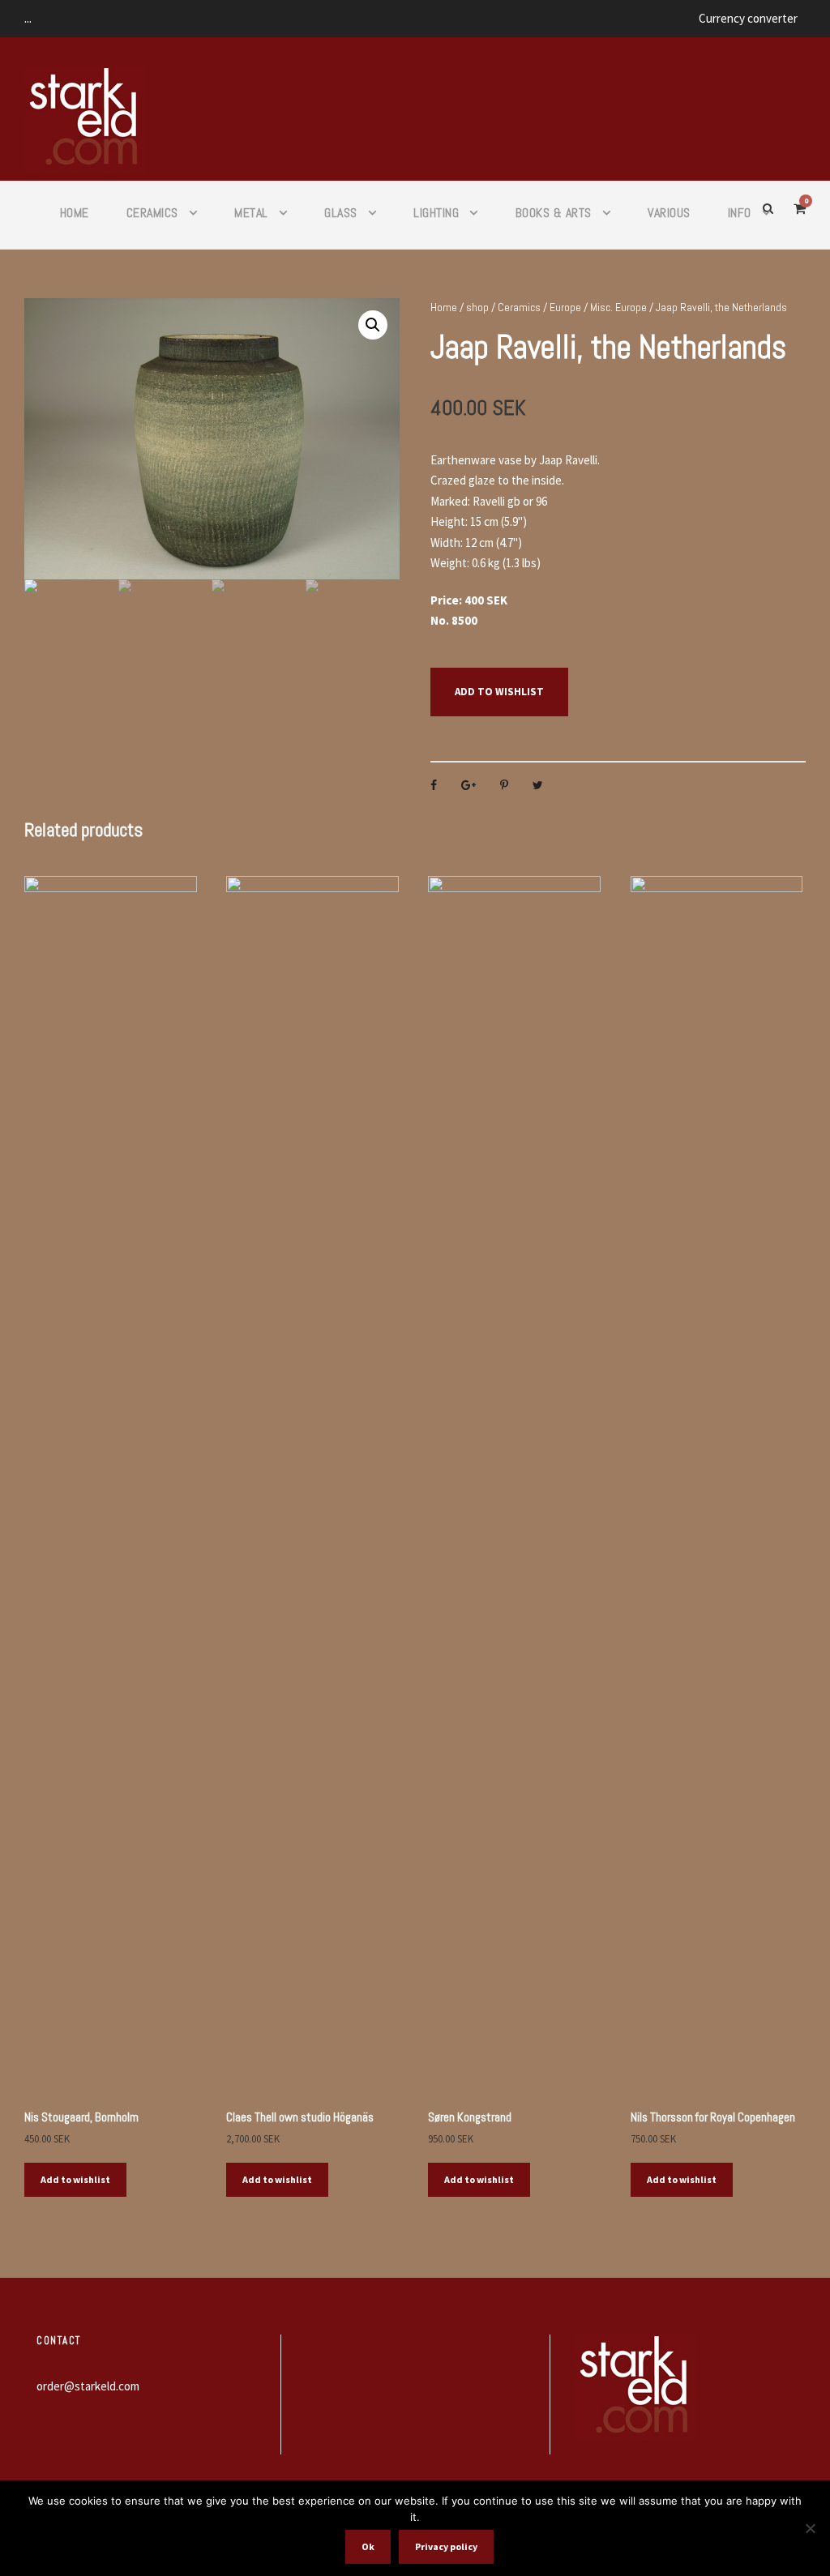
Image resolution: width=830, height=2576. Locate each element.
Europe (565, 307)
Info (740, 213)
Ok (368, 2546)
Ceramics (152, 213)
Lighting (436, 213)
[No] (810, 2528)
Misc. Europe (618, 307)
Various (669, 213)
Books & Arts (554, 213)
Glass (341, 213)
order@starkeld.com (88, 2386)
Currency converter (748, 18)
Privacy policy (446, 2546)
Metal (251, 213)
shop (477, 307)
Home (75, 213)
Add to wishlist (499, 692)
